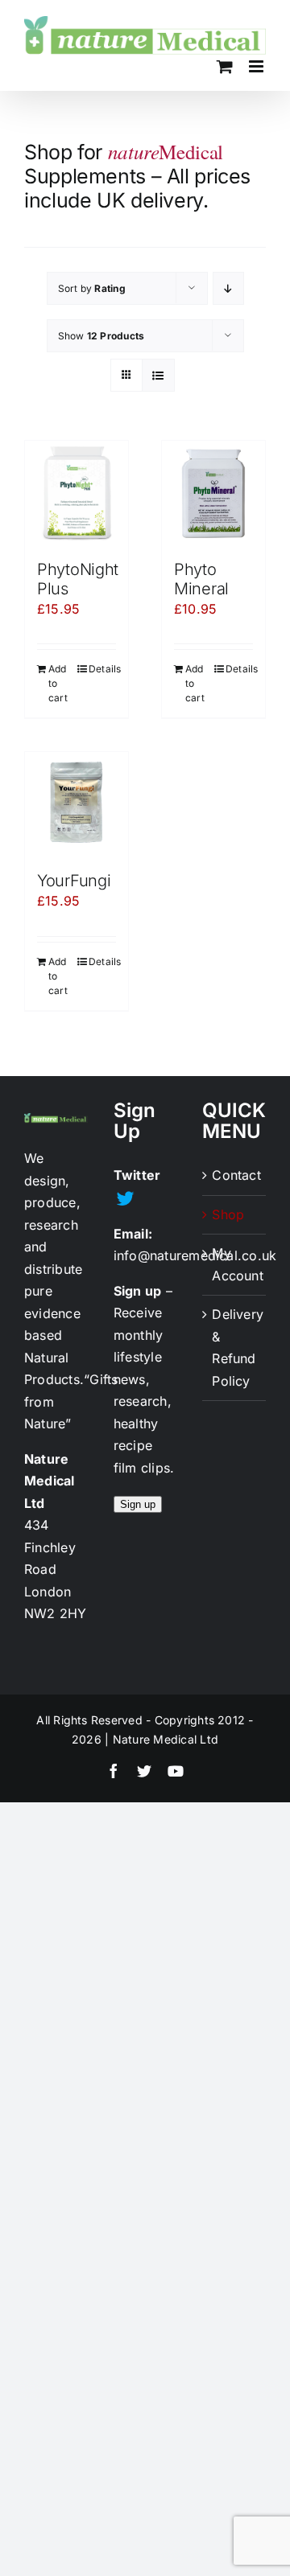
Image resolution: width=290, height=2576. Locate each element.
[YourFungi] (77, 803)
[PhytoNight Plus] (77, 492)
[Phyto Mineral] (213, 492)
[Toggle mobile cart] (225, 66)
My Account (235, 1264)
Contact (235, 1175)
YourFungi (74, 881)
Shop (228, 1214)
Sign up (138, 1504)
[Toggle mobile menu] (257, 66)
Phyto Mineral (201, 579)
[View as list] (158, 375)
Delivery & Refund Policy (235, 1348)
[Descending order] (228, 288)
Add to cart (58, 683)
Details (102, 669)
